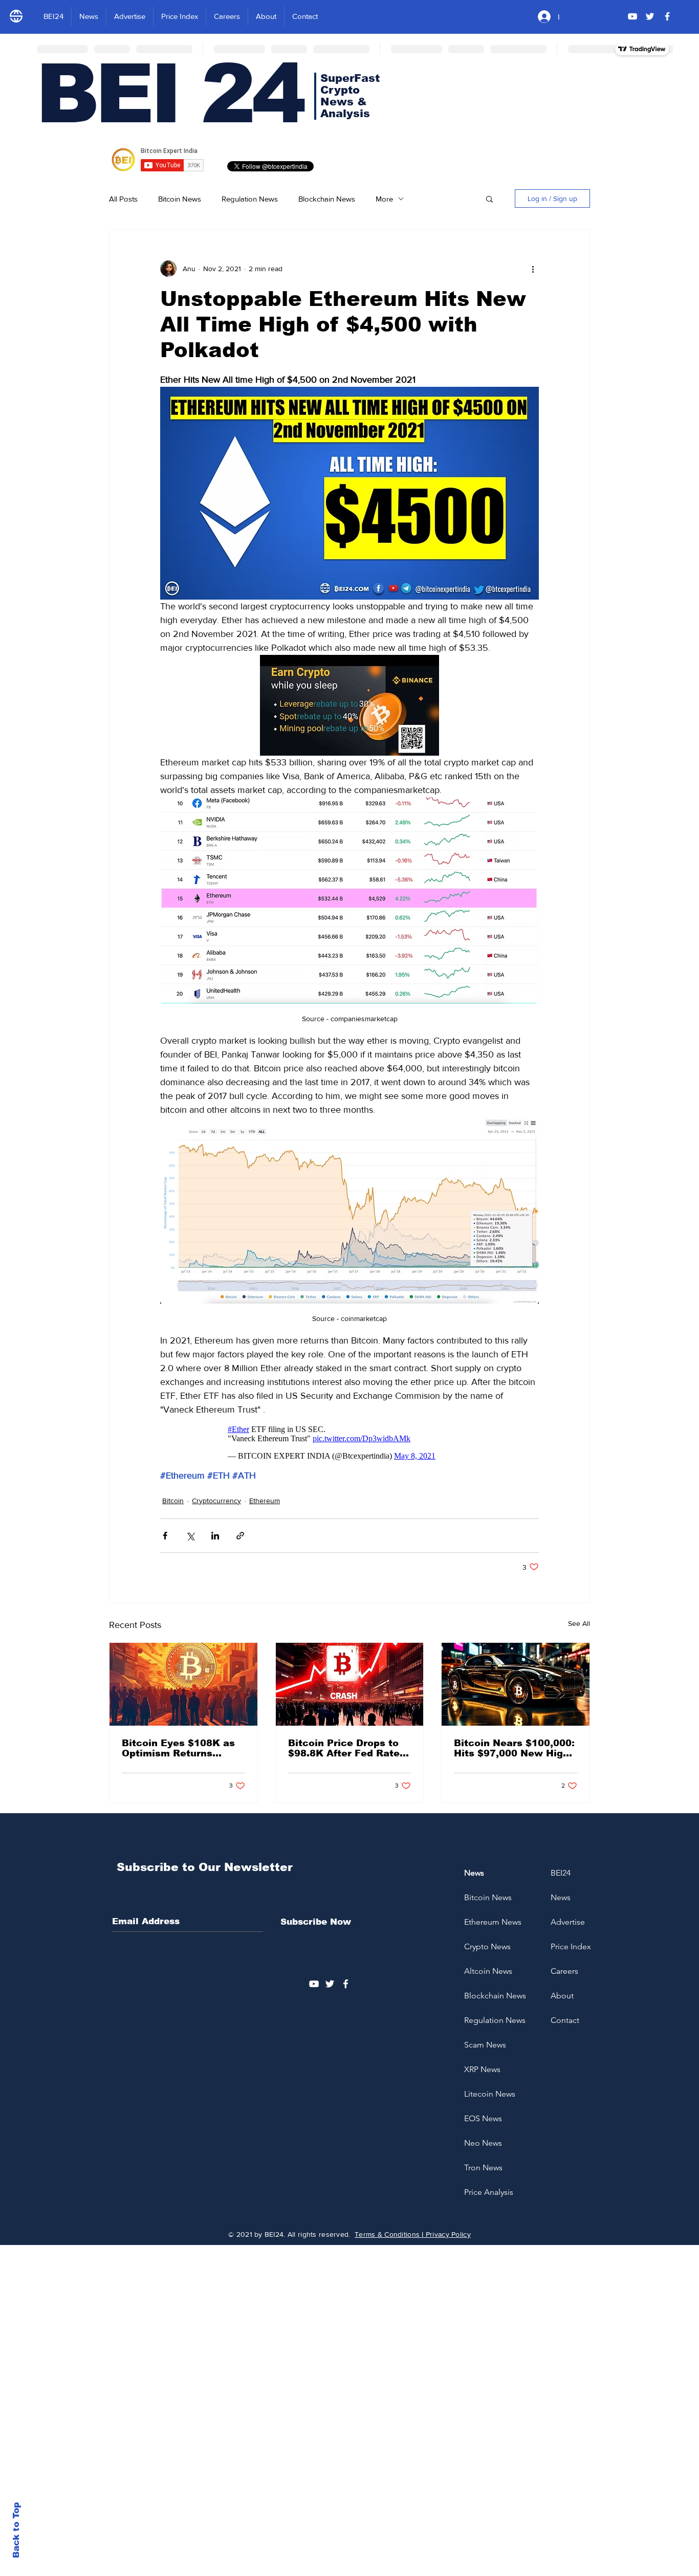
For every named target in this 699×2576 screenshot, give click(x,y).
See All (579, 1623)
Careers (564, 1971)
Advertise (568, 1922)
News (561, 1897)
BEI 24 (169, 94)
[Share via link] (240, 1536)
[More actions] (533, 269)
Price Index (571, 1946)
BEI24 (561, 1873)
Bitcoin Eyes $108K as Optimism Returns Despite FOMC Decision (181, 1748)
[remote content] (350, 1443)
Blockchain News (327, 199)
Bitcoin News (180, 199)
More (384, 199)
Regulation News (250, 199)
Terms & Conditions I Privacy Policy (413, 2234)
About (562, 1996)
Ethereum (265, 1501)
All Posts (123, 199)
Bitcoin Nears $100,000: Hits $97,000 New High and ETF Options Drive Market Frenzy (514, 1748)
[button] (489, 199)
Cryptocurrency (216, 1501)
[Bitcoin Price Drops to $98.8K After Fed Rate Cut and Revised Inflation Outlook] (350, 1684)
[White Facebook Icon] (346, 1984)
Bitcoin (173, 1501)
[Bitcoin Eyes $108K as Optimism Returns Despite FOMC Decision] (183, 1684)
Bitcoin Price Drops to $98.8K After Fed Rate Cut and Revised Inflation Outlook (344, 1748)
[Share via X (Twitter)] (190, 1536)
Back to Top (16, 2530)
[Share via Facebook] (165, 1536)
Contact (565, 2020)
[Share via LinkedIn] (215, 1536)
